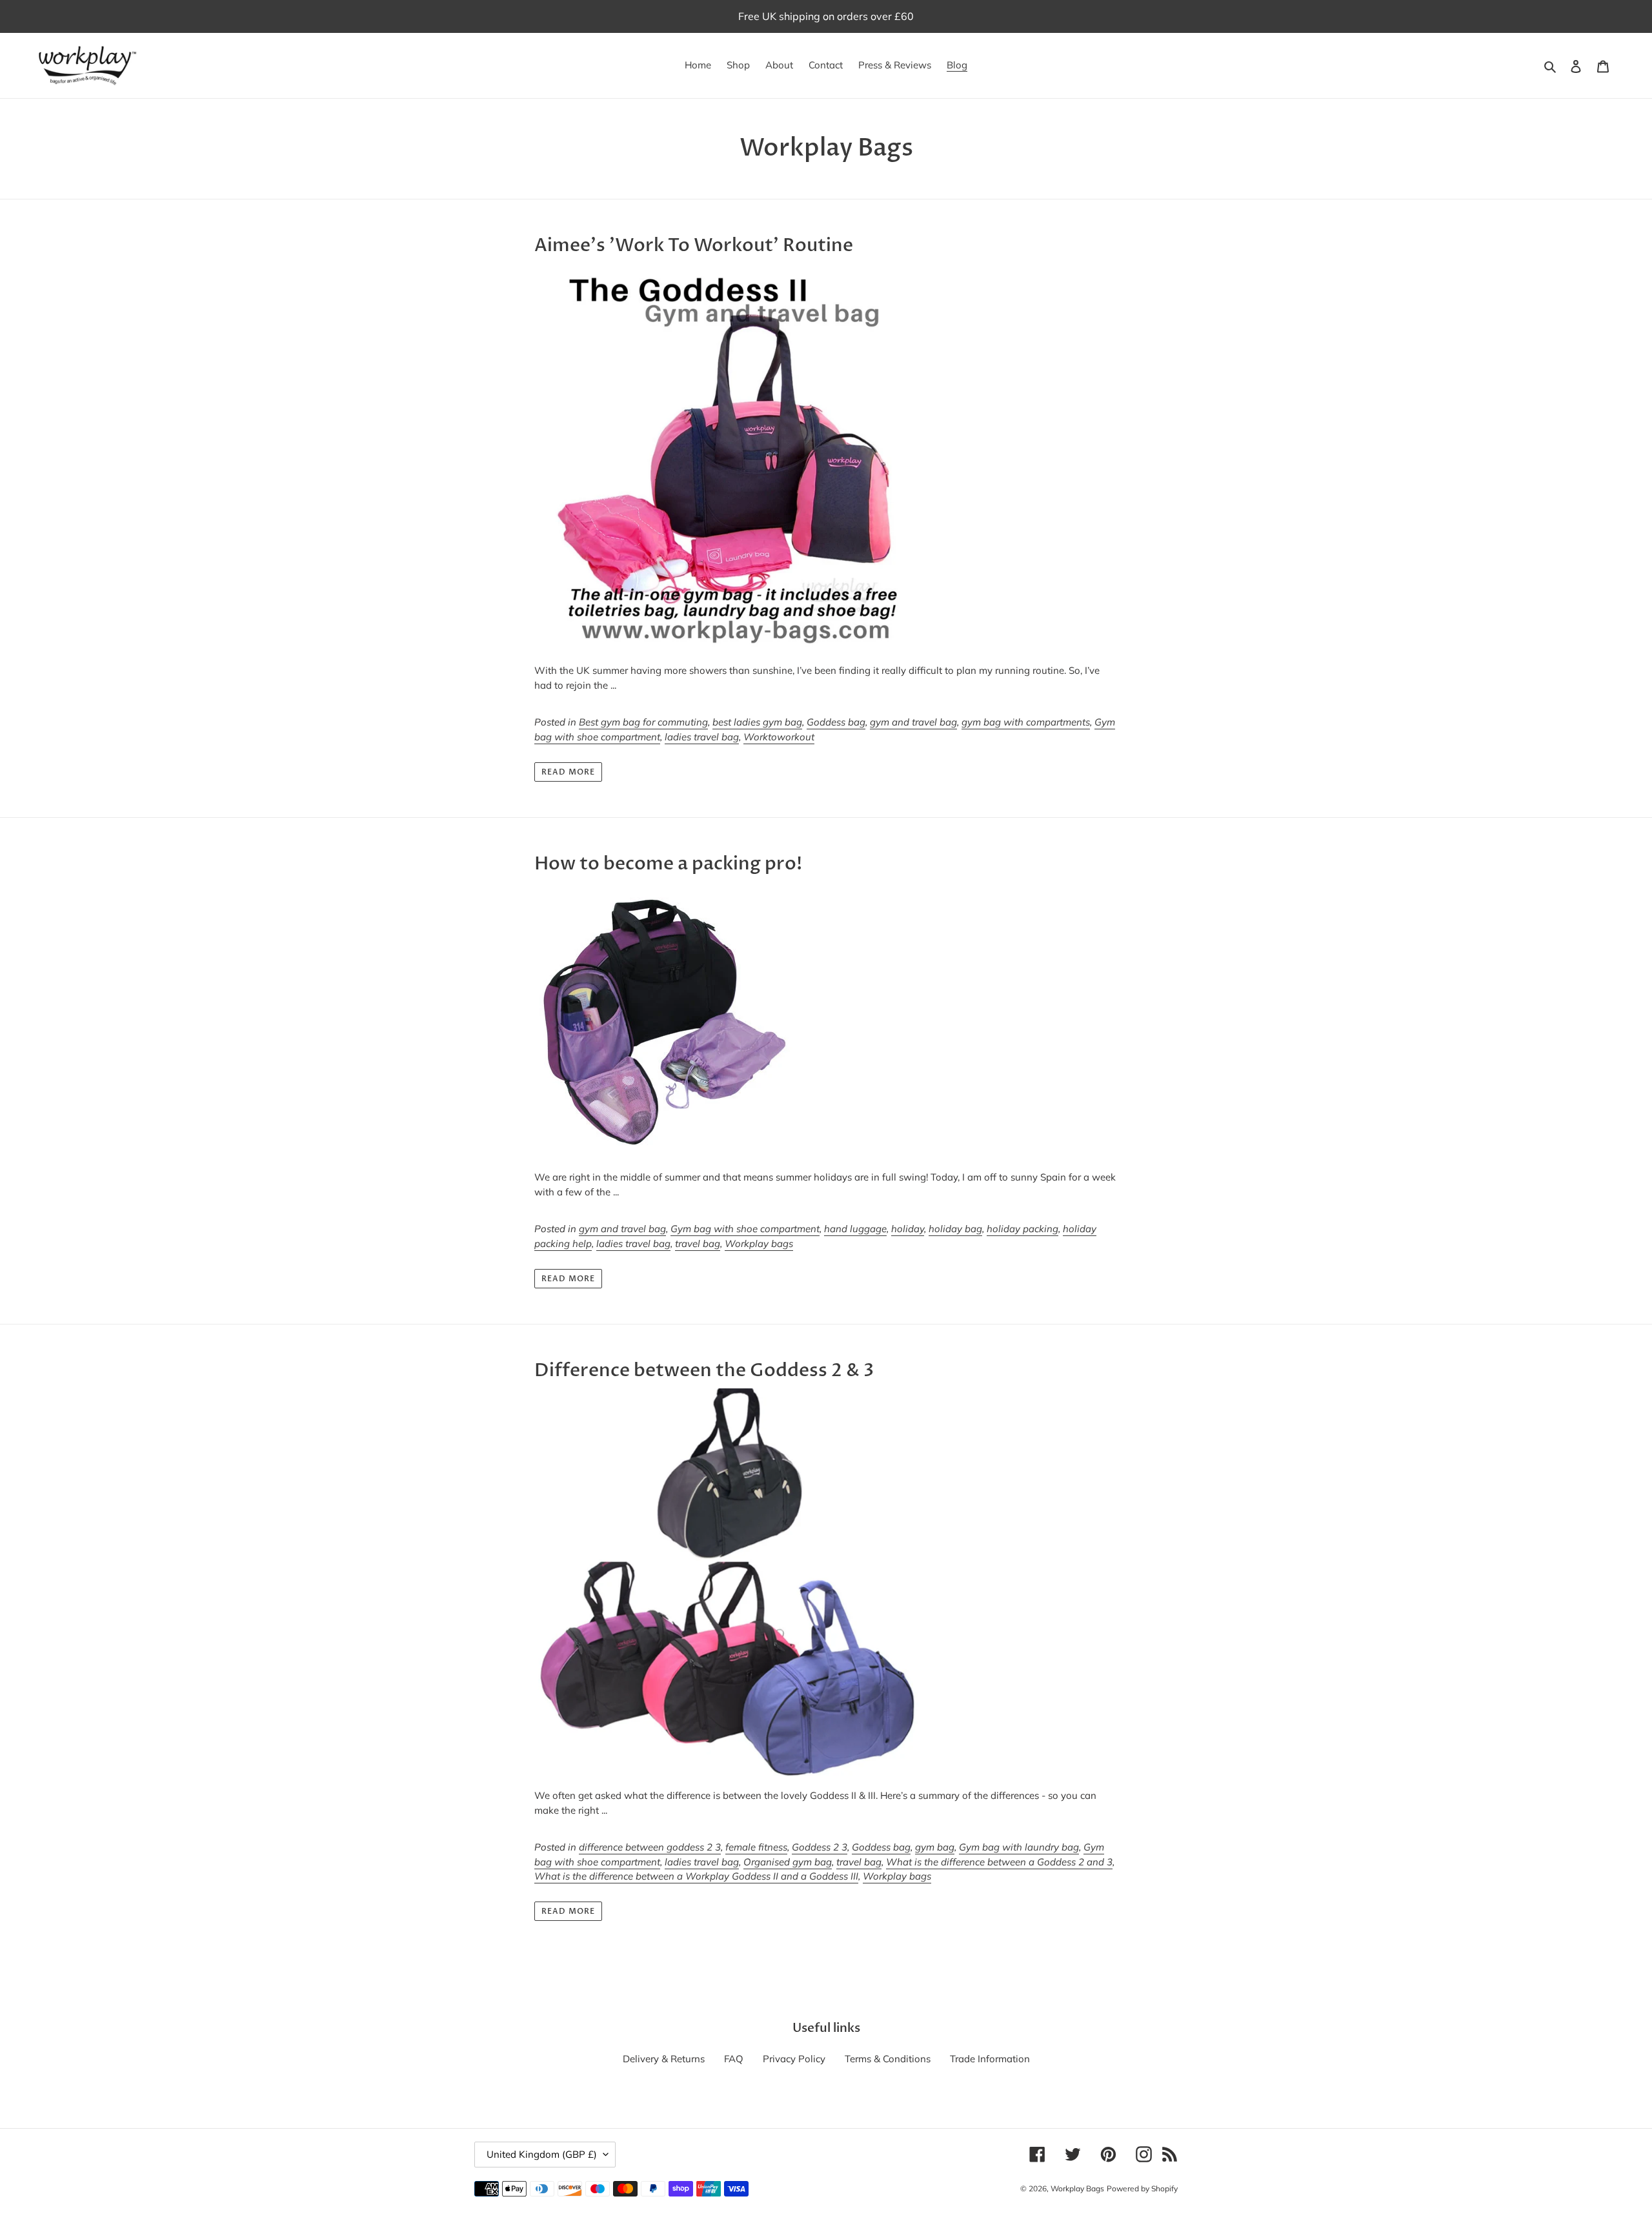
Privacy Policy (794, 2059)
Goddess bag (836, 722)
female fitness (756, 1847)
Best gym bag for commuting (643, 722)
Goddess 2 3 (820, 1847)
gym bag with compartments (1026, 722)
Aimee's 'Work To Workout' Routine (694, 245)
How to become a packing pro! (668, 864)
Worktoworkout (779, 737)
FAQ (734, 2059)
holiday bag (955, 1229)
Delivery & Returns (664, 2059)
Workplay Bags (1077, 2188)
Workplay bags (759, 1243)
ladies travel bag (702, 737)
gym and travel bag (913, 722)
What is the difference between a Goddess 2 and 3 (999, 1862)
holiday (908, 1229)
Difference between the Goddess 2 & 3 (704, 1370)
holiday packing (1022, 1229)
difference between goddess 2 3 (650, 1847)
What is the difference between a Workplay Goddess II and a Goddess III (696, 1876)
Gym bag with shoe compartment (745, 1229)
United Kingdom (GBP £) (542, 2154)
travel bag (698, 1243)
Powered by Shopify (1142, 2188)
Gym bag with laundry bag (1019, 1847)
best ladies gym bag (757, 722)
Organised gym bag (788, 1862)
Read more (568, 772)
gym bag (935, 1847)
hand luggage (855, 1229)
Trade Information (990, 2059)
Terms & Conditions (888, 2059)
